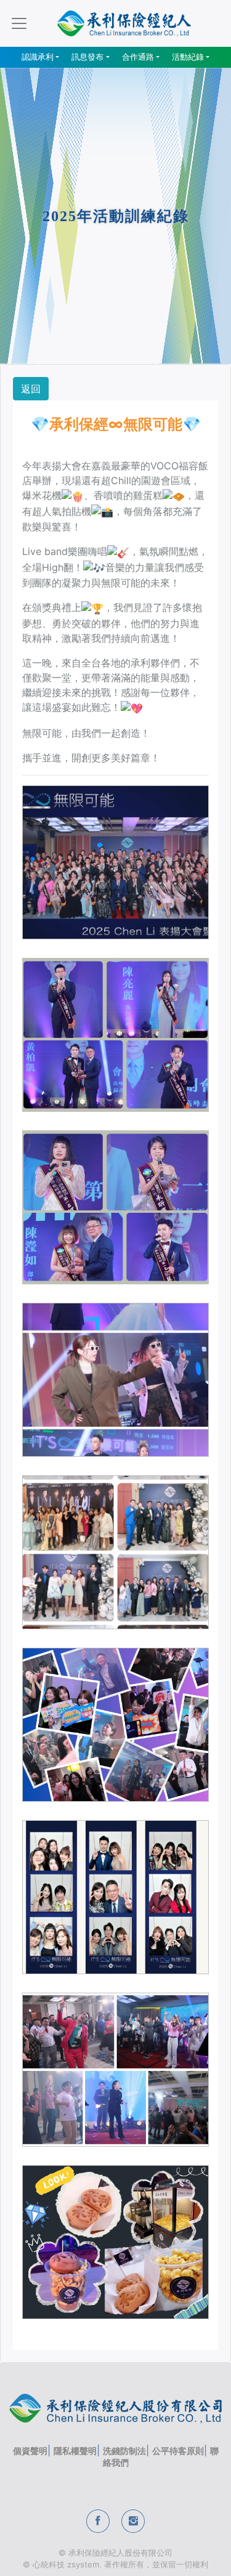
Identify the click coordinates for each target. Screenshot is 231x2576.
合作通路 (138, 57)
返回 (31, 389)
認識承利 (38, 57)
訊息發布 (87, 57)
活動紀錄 (188, 57)
